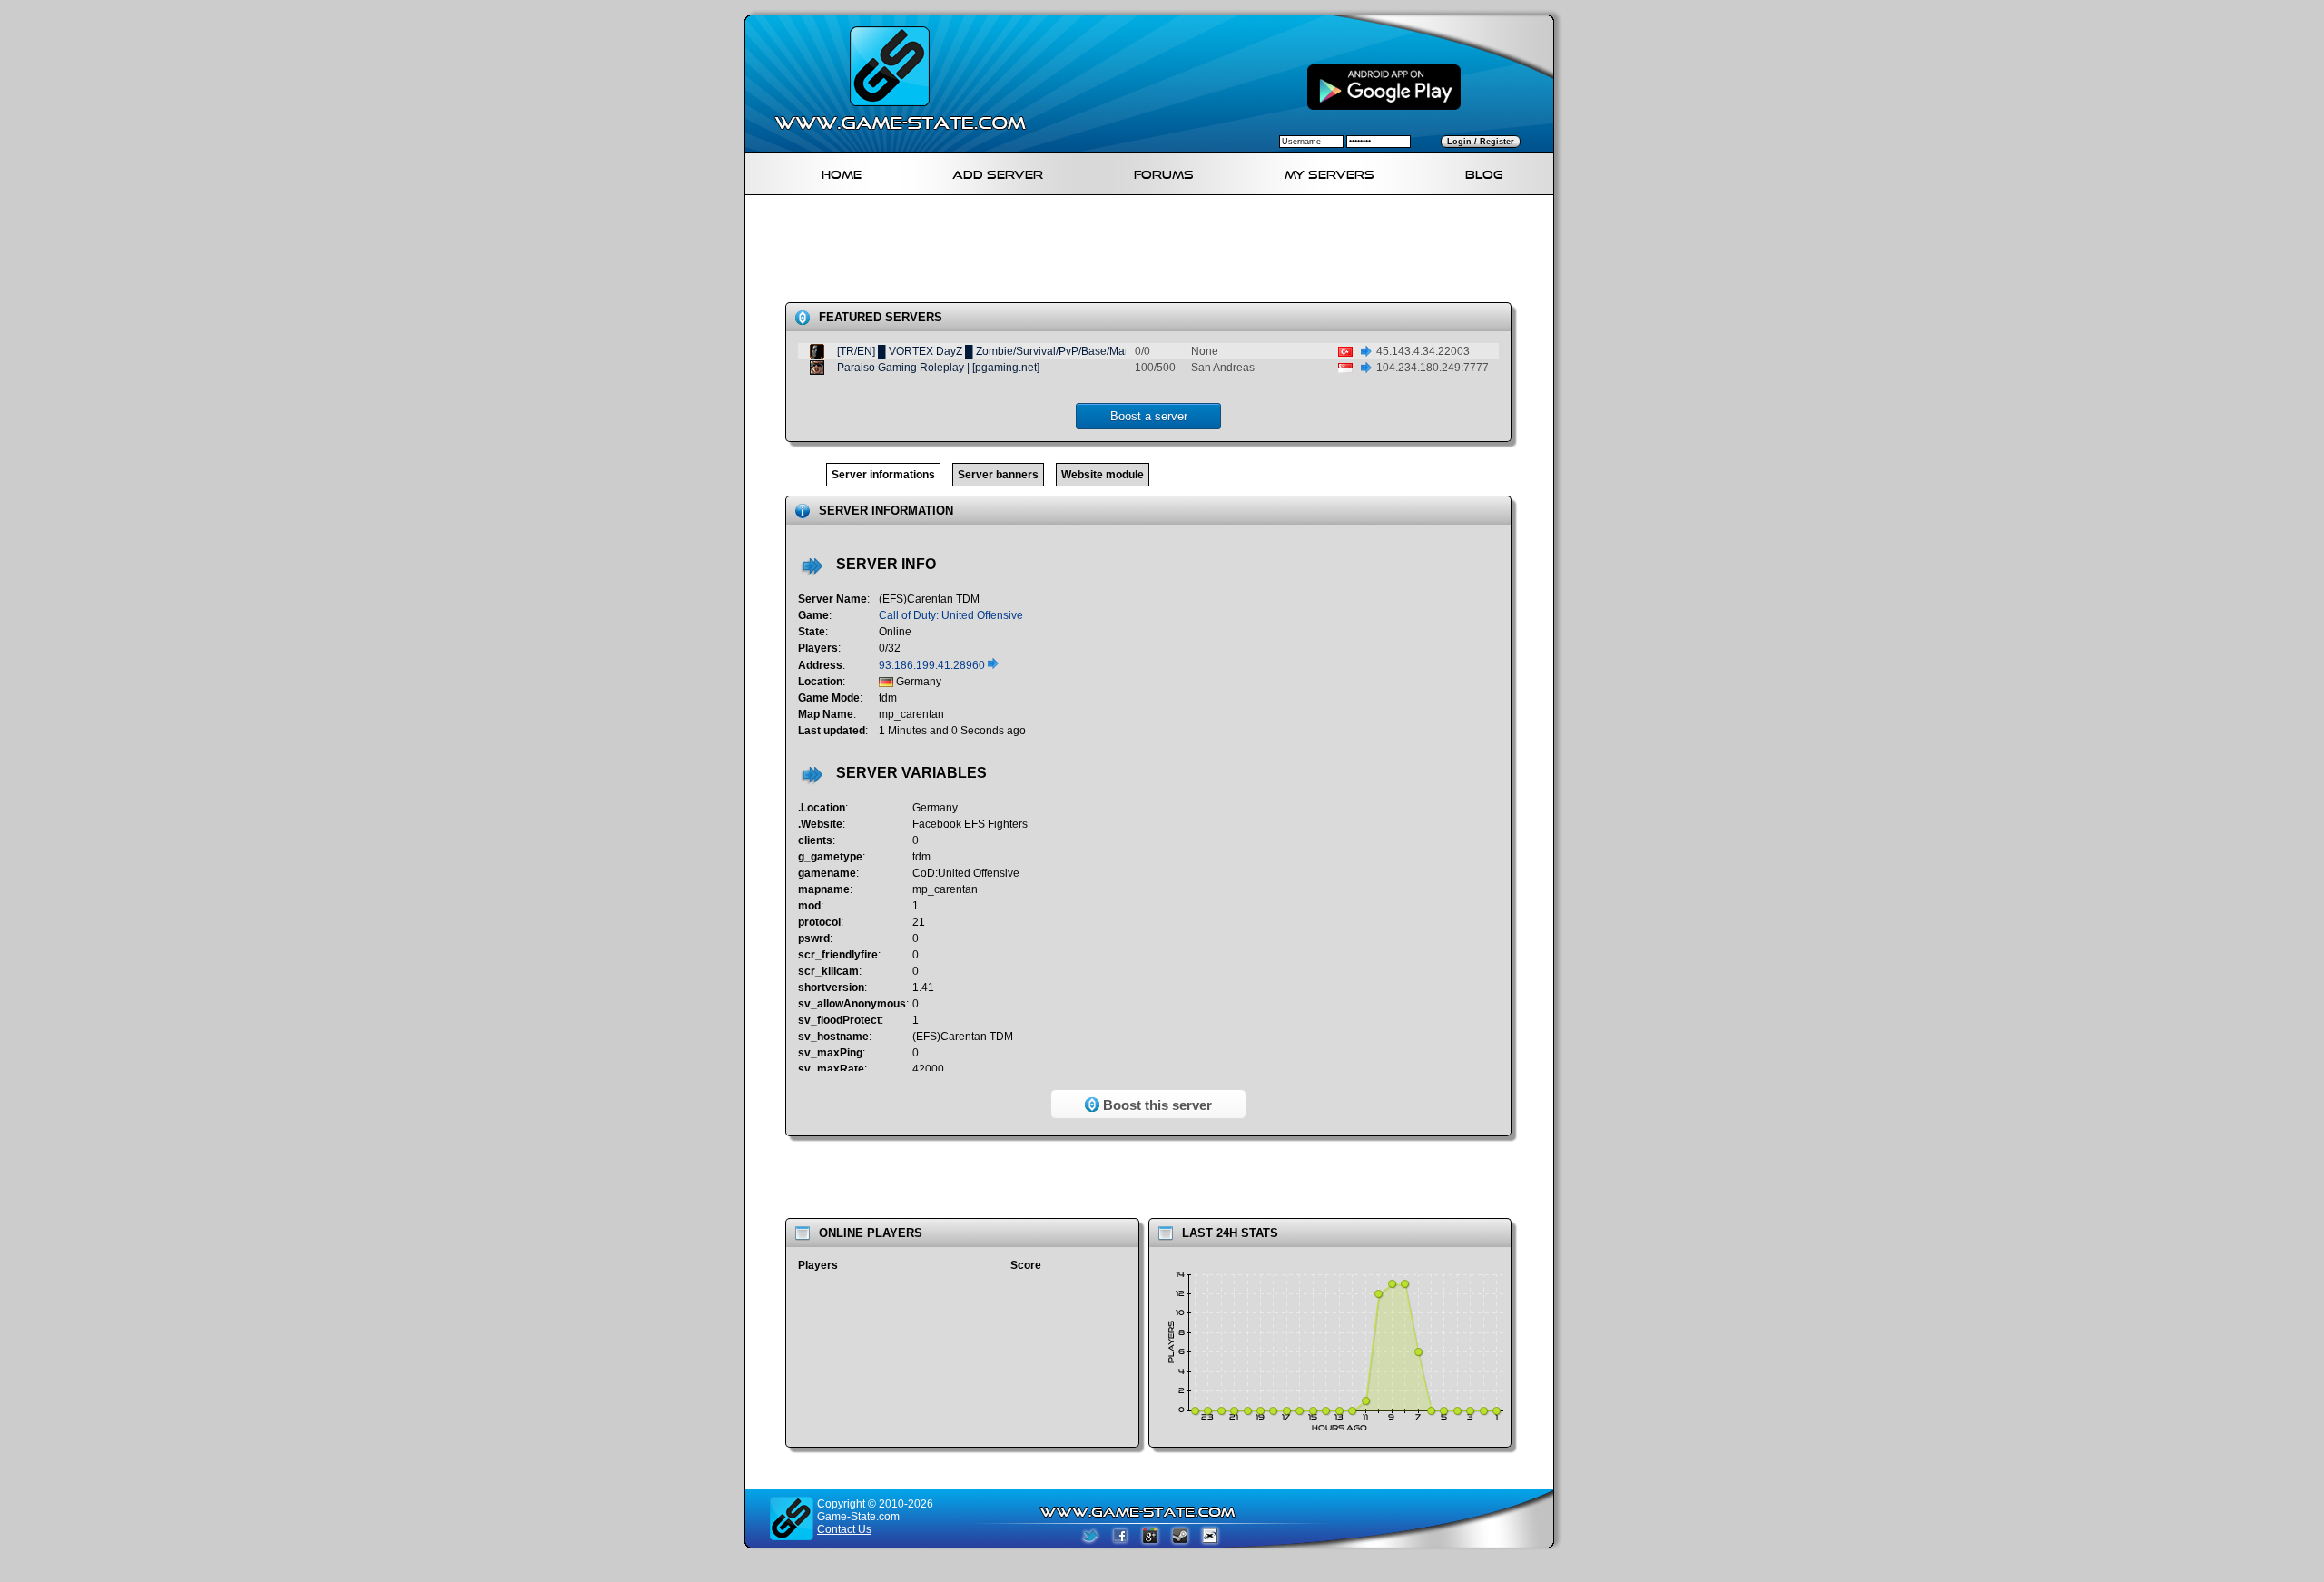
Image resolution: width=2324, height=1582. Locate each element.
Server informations (883, 475)
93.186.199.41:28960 (933, 665)
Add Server (998, 172)
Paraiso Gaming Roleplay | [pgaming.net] (938, 368)
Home (842, 172)
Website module (1103, 475)
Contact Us (844, 1529)
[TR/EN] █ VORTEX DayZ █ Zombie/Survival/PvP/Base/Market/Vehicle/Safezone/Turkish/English (1074, 351)
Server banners (998, 475)
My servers (1329, 172)
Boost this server (1156, 1105)
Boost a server (1149, 416)
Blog (1484, 172)
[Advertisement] (1157, 252)
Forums (1164, 172)
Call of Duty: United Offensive (951, 615)
